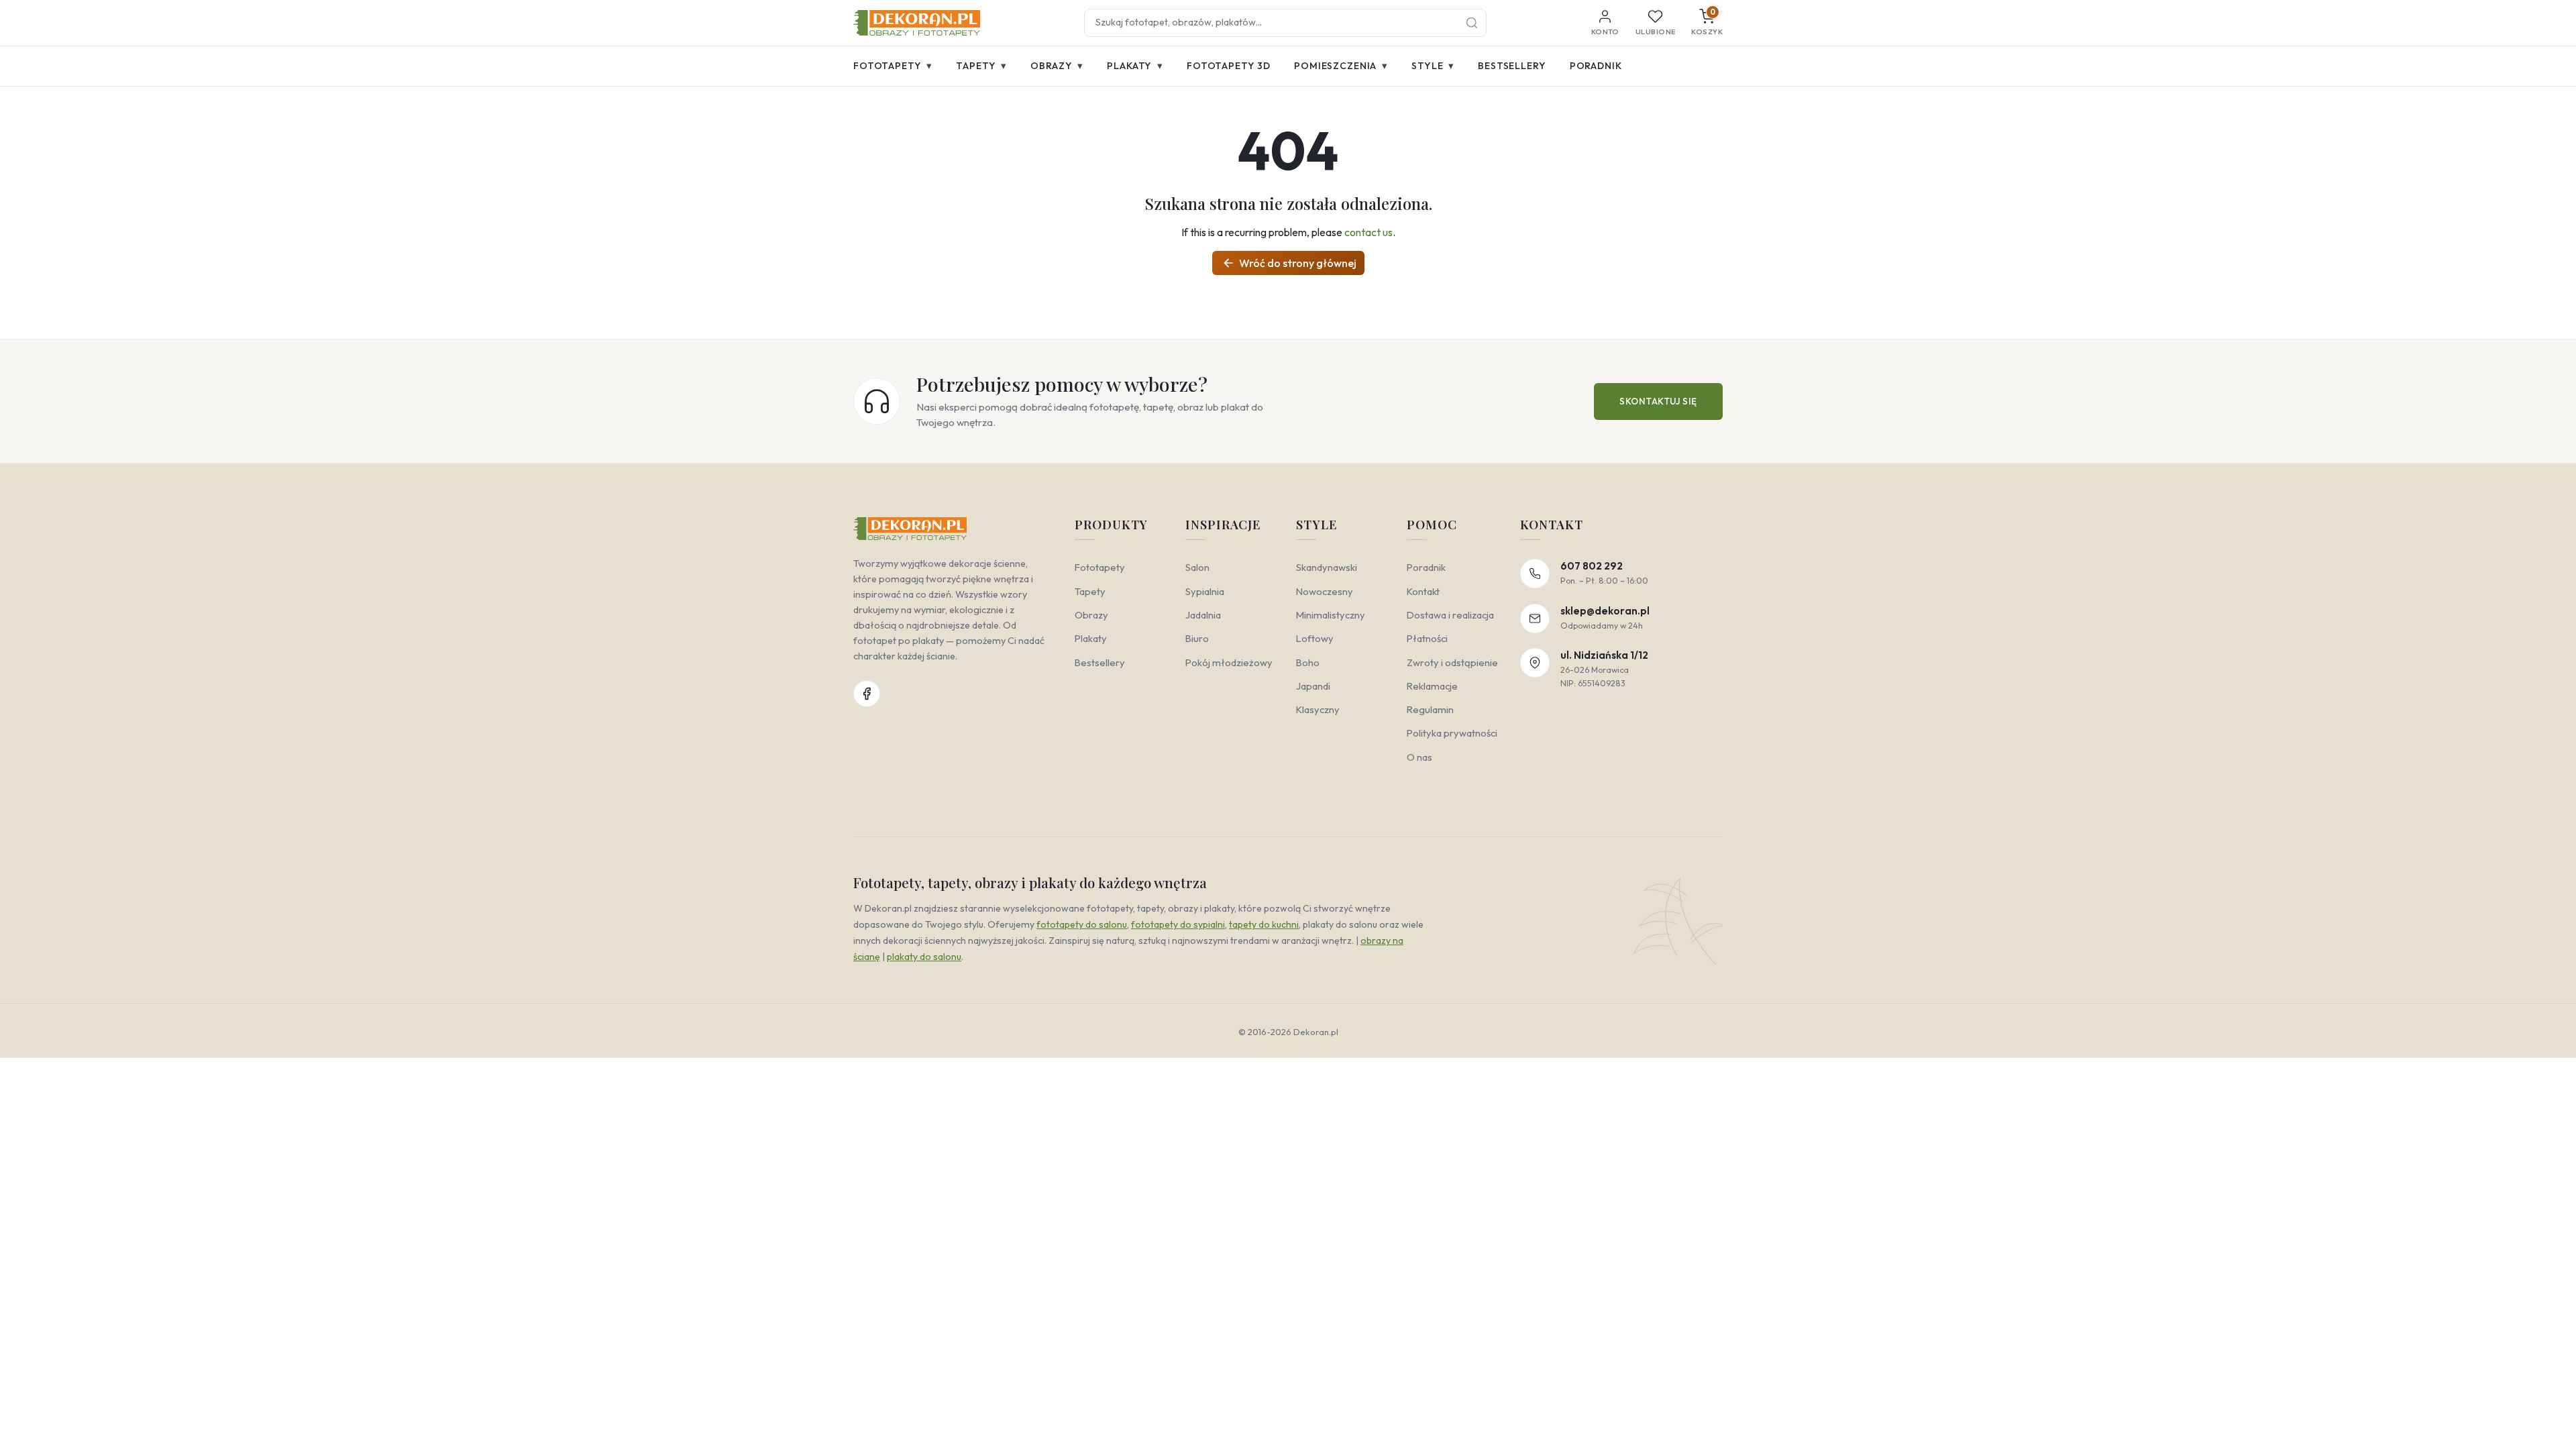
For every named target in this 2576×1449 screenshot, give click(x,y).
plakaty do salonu (924, 957)
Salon (1197, 567)
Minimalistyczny (1331, 615)
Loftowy (1315, 638)
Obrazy (1057, 65)
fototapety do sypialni (1178, 924)
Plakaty (1135, 65)
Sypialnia (1205, 591)
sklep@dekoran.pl (1605, 611)
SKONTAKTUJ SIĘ (1658, 401)
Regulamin (1430, 709)
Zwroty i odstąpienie (1452, 662)
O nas (1419, 757)
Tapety (981, 65)
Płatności (1427, 638)
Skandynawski (1327, 567)
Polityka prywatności (1452, 733)
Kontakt (1423, 591)
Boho (1308, 662)
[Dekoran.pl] (917, 23)
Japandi (1313, 686)
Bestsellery (1512, 66)
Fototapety (893, 65)
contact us (1368, 232)
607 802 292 (1592, 566)
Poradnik (1596, 66)
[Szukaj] (1472, 23)
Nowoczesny (1325, 591)
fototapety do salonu (1082, 924)
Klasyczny (1318, 709)
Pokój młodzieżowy (1229, 662)
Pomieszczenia (1341, 65)
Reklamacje (1432, 686)
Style (1433, 65)
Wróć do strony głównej (1289, 263)
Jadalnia (1203, 615)
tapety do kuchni (1264, 924)
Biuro (1197, 638)
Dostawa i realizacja (1450, 615)
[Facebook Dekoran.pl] (867, 694)
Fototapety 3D (1229, 66)
